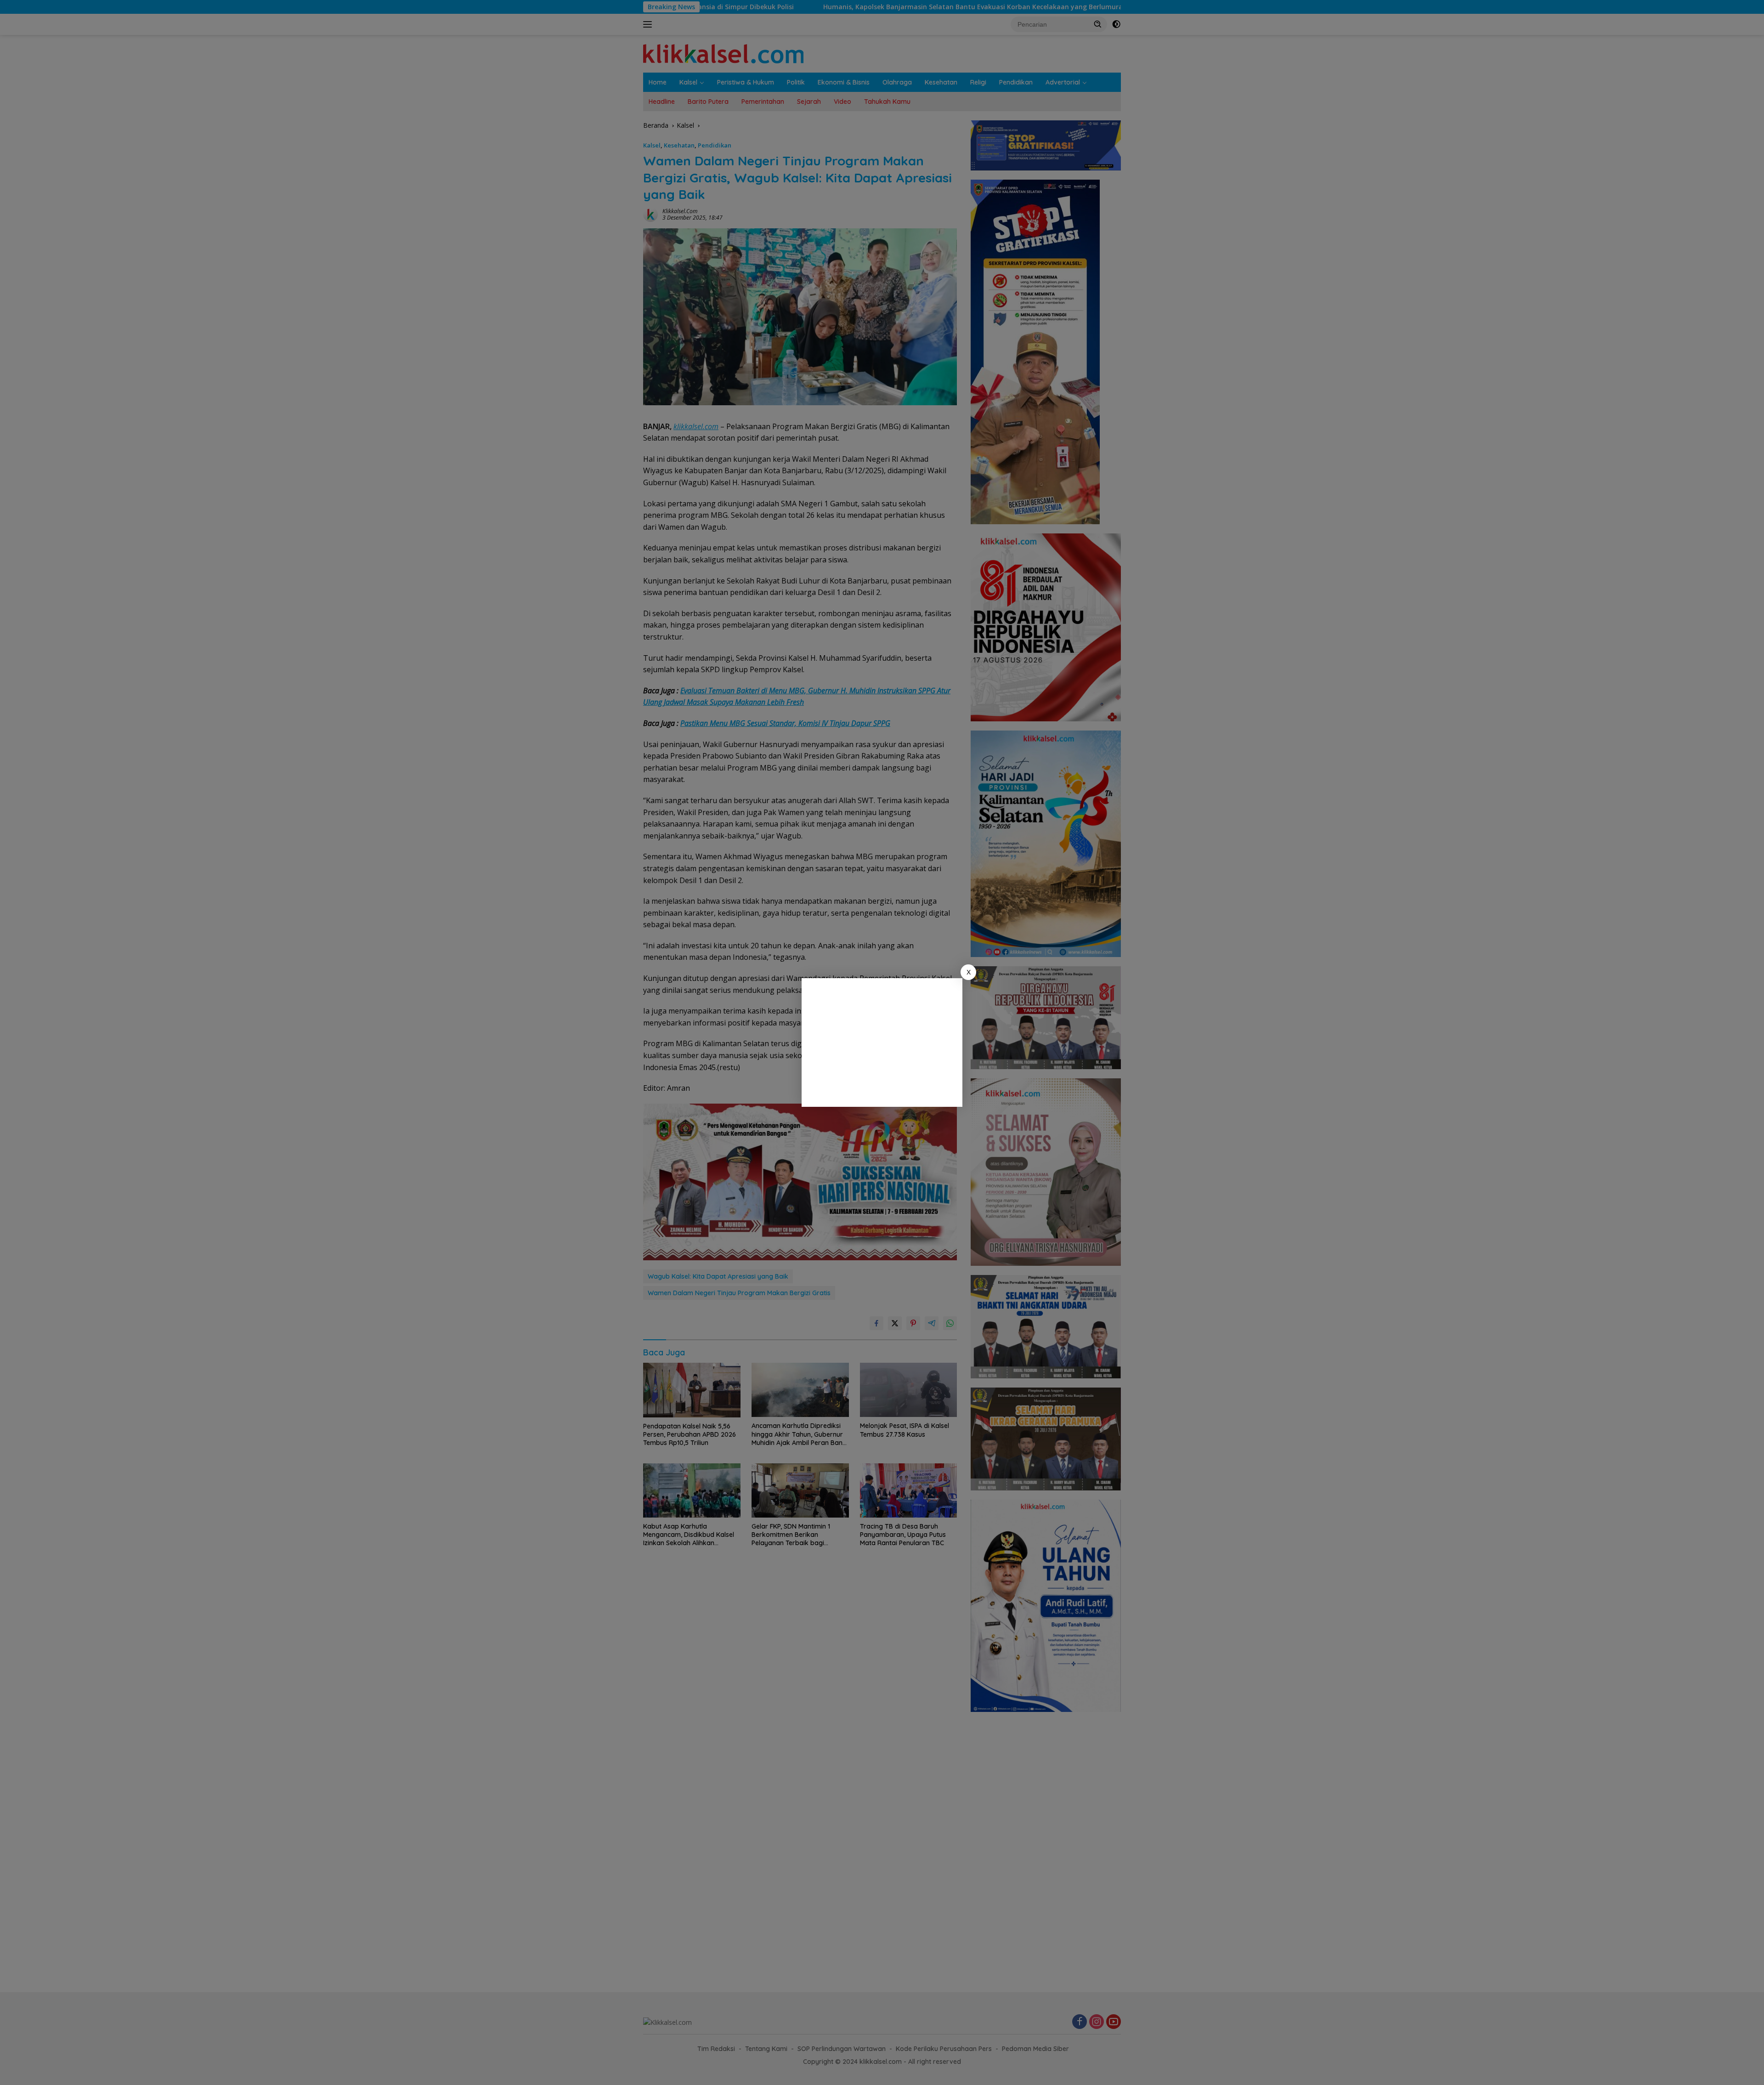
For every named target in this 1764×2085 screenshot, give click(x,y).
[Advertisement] (882, 1042)
